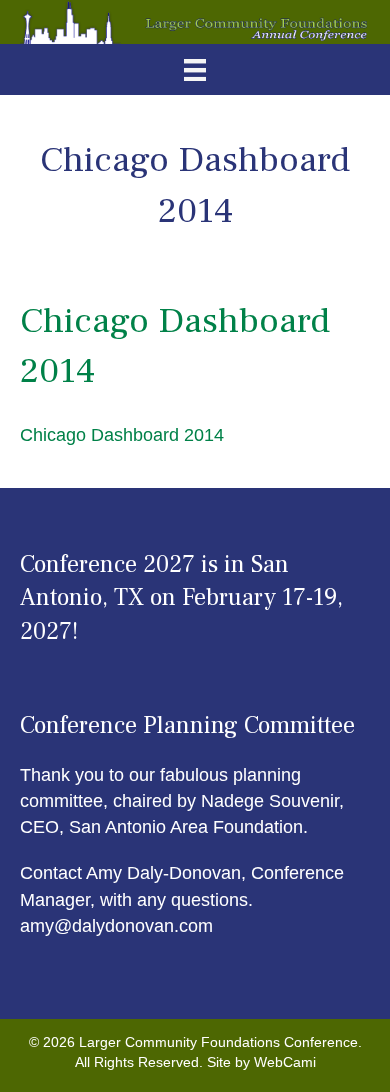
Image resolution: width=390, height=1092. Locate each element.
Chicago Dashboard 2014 (122, 435)
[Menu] (195, 70)
